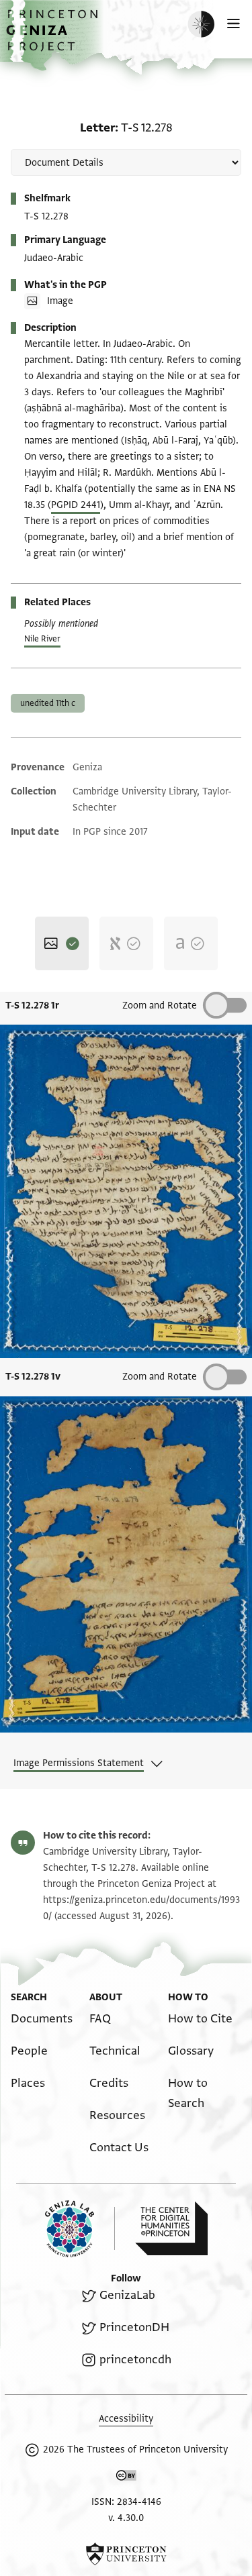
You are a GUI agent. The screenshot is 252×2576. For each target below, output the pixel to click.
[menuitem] (42, 2019)
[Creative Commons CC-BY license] (126, 2478)
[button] (54, 37)
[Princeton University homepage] (126, 2554)
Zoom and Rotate (160, 1006)
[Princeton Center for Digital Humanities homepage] (171, 2228)
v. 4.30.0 (126, 2518)
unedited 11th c (48, 703)
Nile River (42, 639)
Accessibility (126, 2419)
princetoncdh (135, 2360)
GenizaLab (127, 2295)
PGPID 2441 (76, 505)
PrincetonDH (134, 2327)
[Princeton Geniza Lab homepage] (80, 2229)
